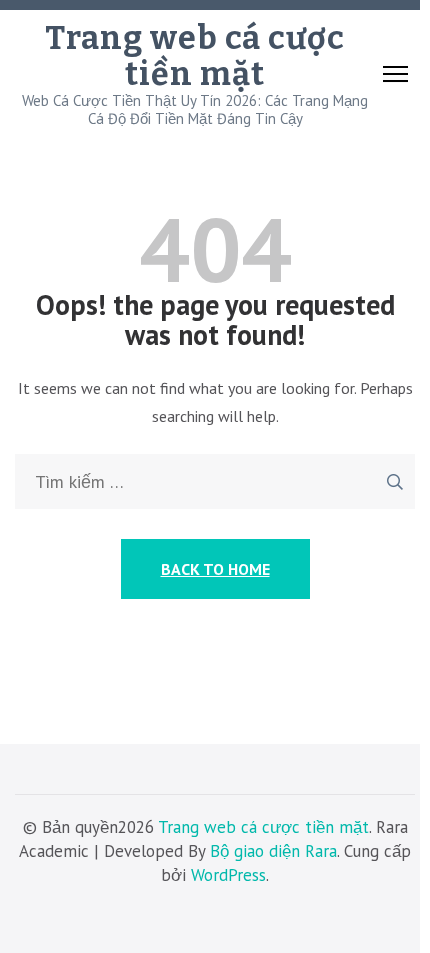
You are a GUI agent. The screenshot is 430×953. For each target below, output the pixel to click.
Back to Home (215, 569)
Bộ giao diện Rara (273, 851)
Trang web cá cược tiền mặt (195, 56)
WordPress (228, 875)
